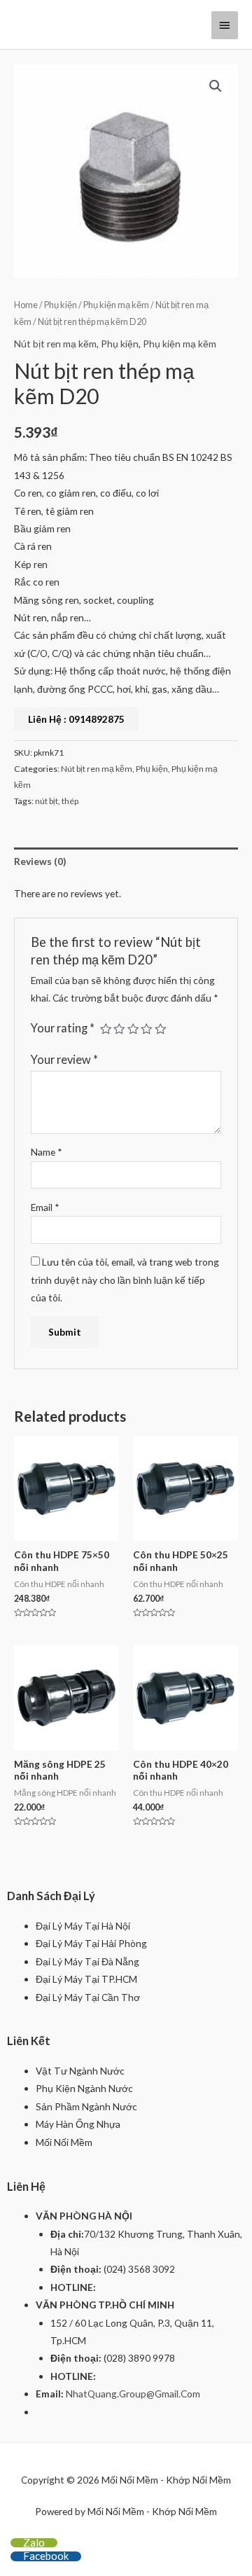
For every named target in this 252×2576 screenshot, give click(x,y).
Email (45, 1207)
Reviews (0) (40, 861)
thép (70, 801)
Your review (64, 1059)
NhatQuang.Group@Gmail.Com (133, 2394)
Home (26, 305)
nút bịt (47, 801)
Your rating (63, 1028)
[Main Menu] (225, 25)
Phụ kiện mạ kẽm (116, 305)
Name (47, 1152)
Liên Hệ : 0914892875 (76, 719)
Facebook (46, 2556)
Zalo (34, 2542)
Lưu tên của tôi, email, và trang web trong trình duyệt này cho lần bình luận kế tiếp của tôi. (125, 1280)
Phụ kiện (61, 305)
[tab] (126, 861)
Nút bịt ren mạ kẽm (55, 344)
